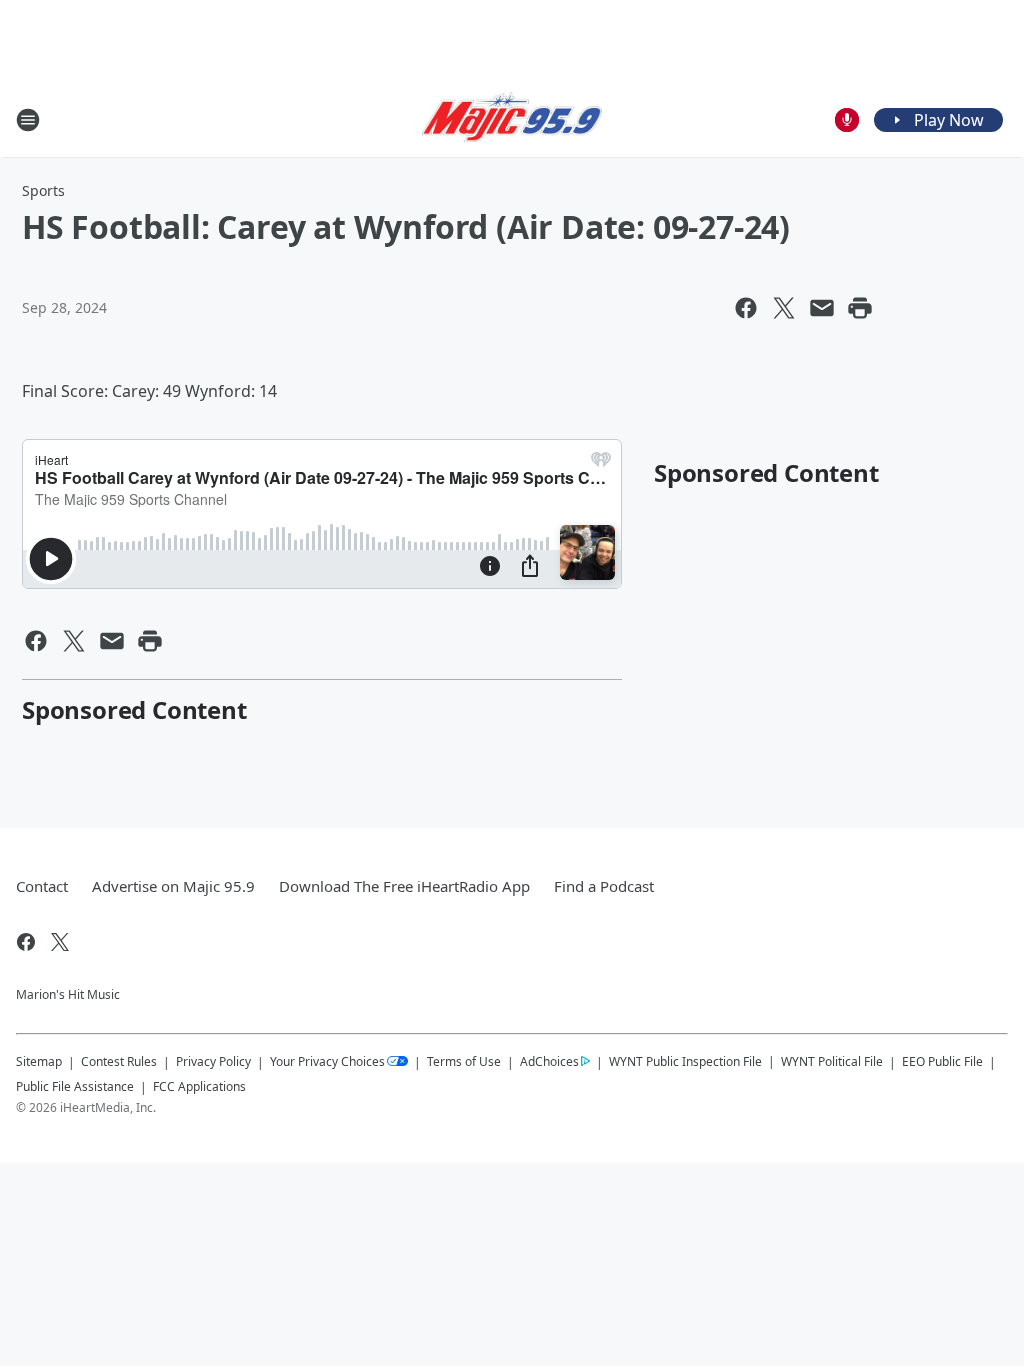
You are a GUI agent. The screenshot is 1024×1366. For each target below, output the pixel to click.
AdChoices (549, 1061)
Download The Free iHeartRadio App (404, 886)
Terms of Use (464, 1061)
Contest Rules (119, 1061)
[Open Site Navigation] (28, 120)
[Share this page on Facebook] (746, 308)
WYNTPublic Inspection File (685, 1061)
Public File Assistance (75, 1086)
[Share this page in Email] (822, 308)
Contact (42, 886)
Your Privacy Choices (327, 1061)
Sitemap (39, 1061)
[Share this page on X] (784, 308)
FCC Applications (199, 1086)
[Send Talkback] (847, 120)
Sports (43, 190)
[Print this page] (860, 308)
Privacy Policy (213, 1061)
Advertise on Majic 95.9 (173, 886)
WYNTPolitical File (832, 1061)
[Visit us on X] (60, 942)
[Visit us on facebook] (26, 942)
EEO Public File (942, 1061)
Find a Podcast (604, 886)
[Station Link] (512, 120)
